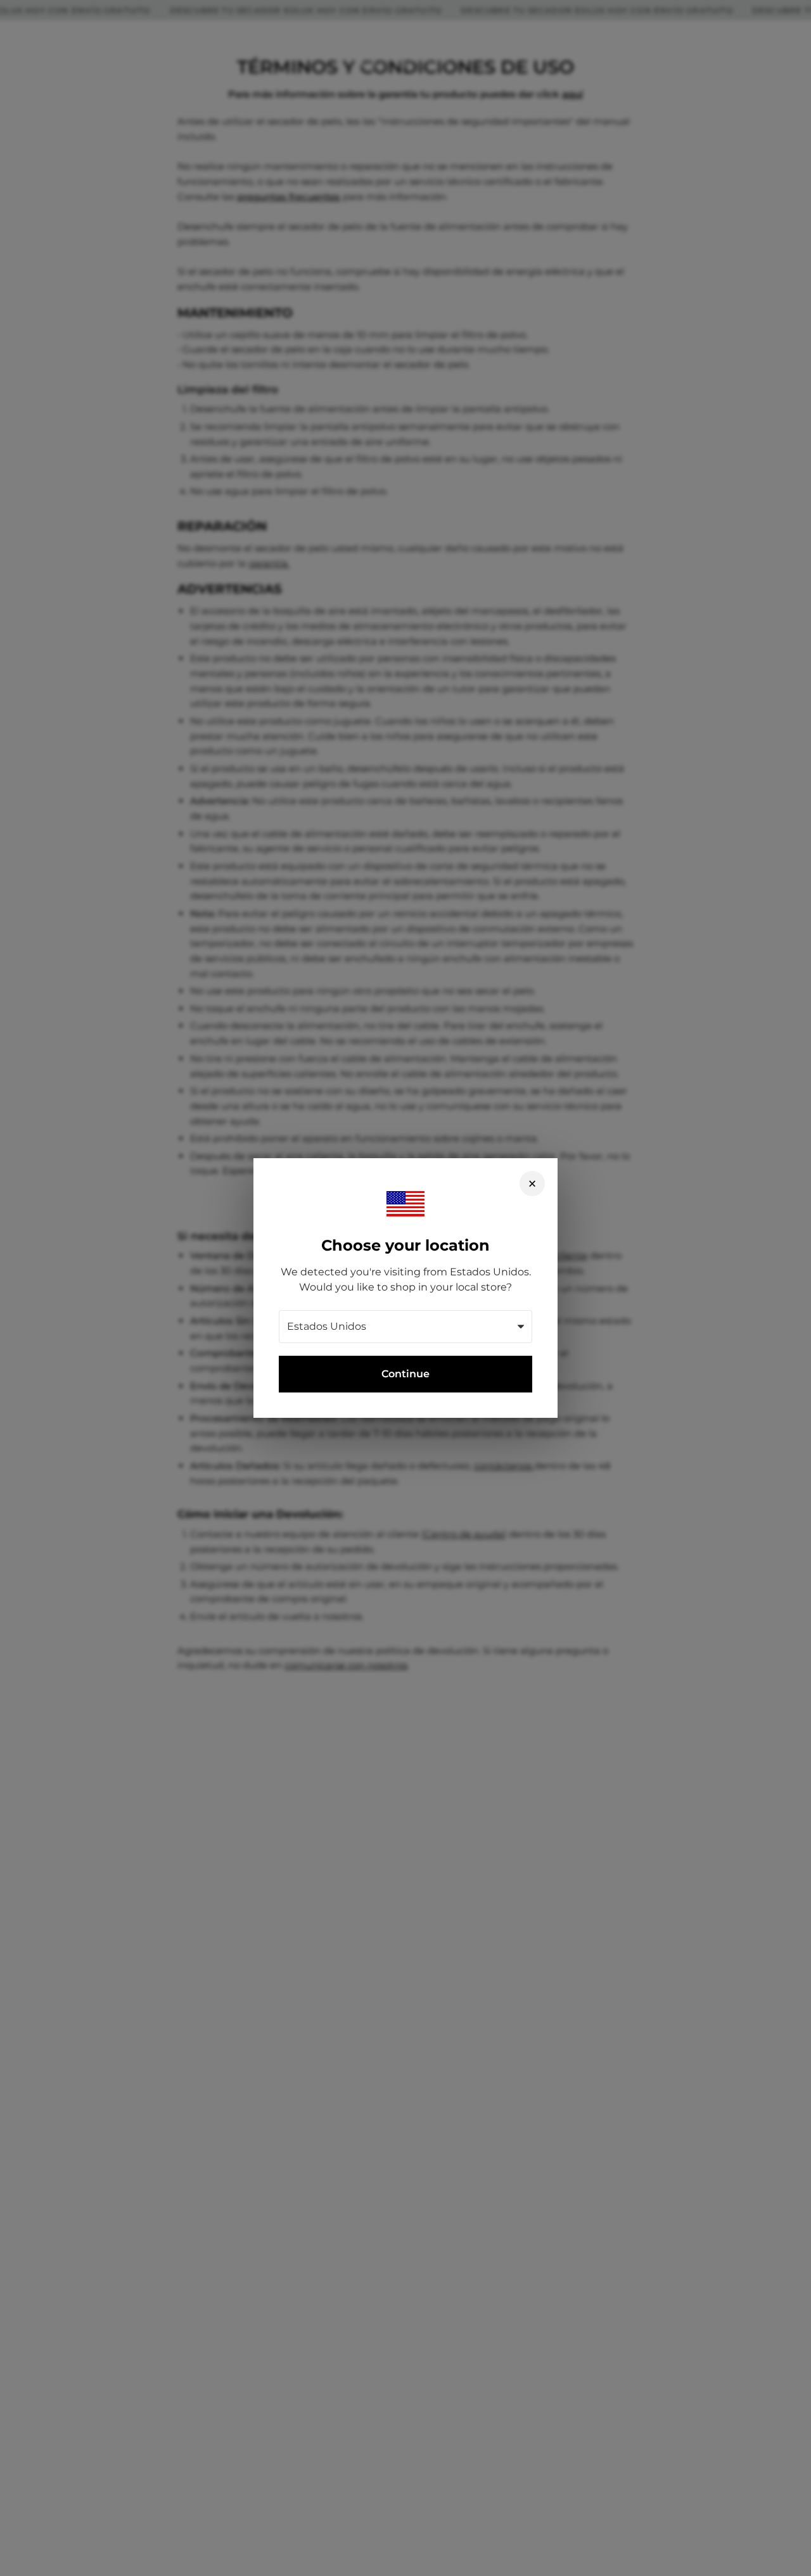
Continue (405, 1374)
